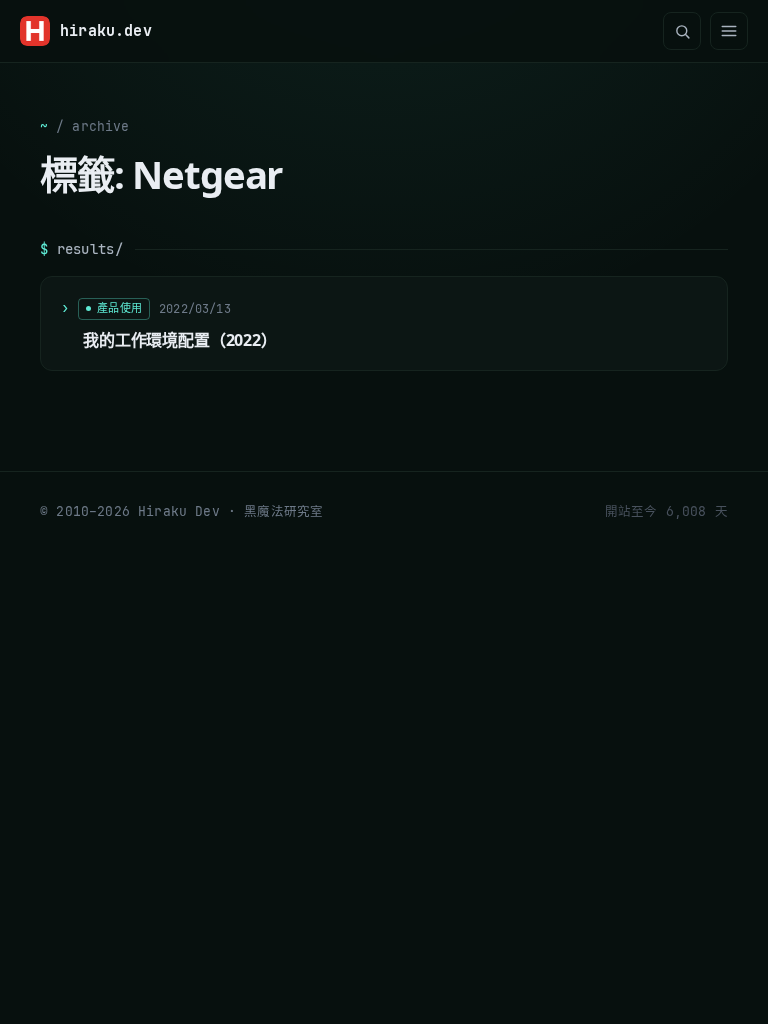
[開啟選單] (729, 31)
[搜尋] (682, 31)
